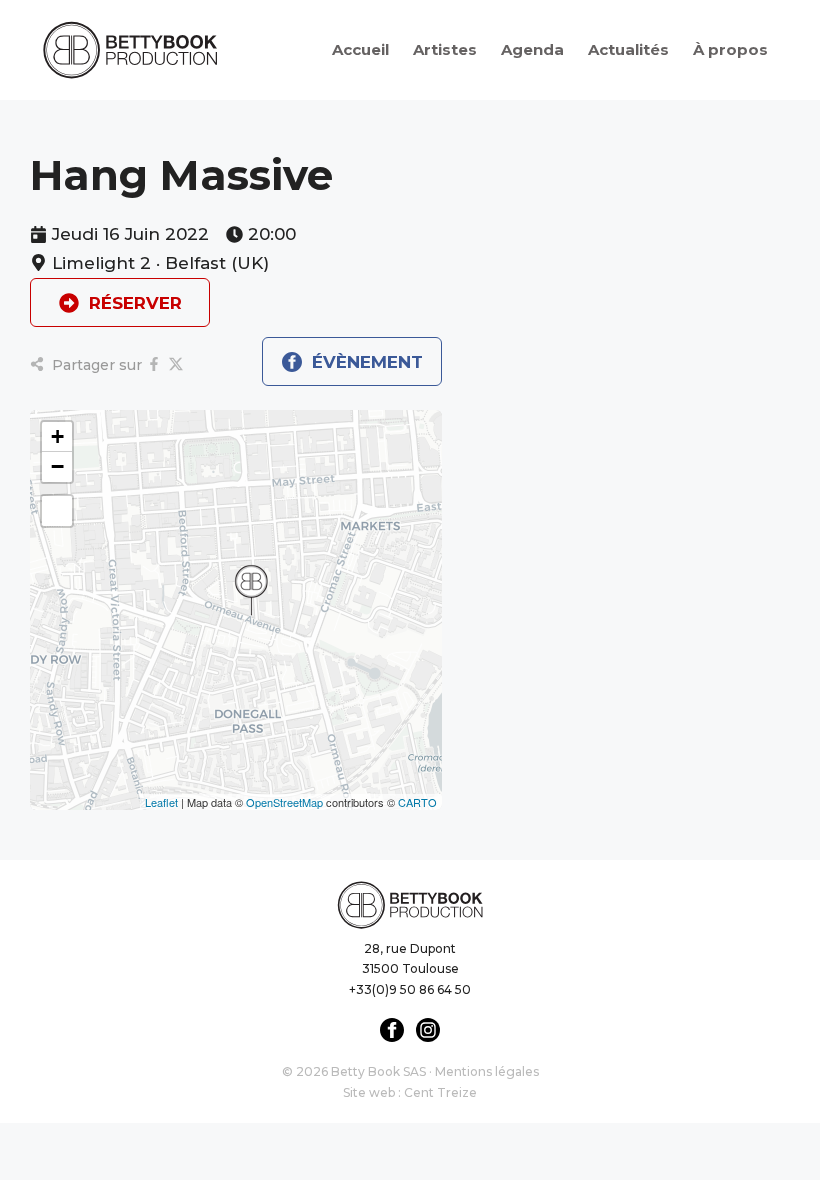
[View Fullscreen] (57, 511)
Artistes (445, 49)
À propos (730, 49)
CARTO (417, 802)
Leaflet (161, 802)
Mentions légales (487, 1071)
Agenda (532, 49)
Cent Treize (440, 1092)
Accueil (360, 49)
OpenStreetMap (284, 802)
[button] (251, 590)
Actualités (628, 49)
